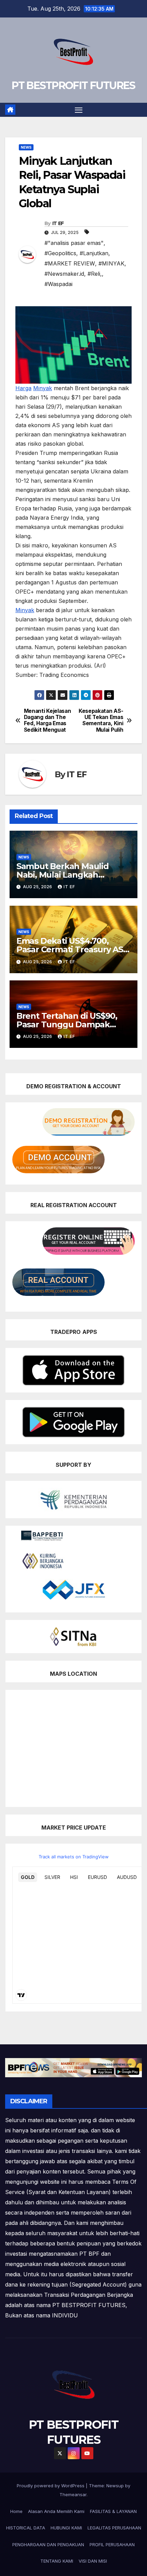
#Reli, (95, 274)
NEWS (26, 147)
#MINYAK (111, 263)
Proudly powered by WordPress (51, 2486)
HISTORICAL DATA (26, 2528)
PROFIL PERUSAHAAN (112, 2544)
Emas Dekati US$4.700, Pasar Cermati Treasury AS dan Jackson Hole (70, 949)
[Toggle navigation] (79, 110)
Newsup (115, 2486)
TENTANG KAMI (57, 2561)
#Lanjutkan (94, 253)
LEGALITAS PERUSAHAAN (114, 2528)
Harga (23, 388)
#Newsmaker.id (64, 274)
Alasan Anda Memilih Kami (56, 2511)
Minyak (43, 388)
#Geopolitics (60, 253)
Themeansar (73, 2494)
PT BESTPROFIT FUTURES (73, 85)
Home (16, 2511)
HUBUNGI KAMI (66, 2528)
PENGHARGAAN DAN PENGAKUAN (48, 2544)
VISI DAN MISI (93, 2561)
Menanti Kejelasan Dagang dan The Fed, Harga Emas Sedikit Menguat (48, 721)
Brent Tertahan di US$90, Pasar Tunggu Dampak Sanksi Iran (67, 1024)
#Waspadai (58, 284)
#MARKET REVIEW (70, 263)
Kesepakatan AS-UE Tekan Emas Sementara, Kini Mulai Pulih (101, 721)
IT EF (58, 223)
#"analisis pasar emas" (74, 243)
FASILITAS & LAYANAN (113, 2511)
